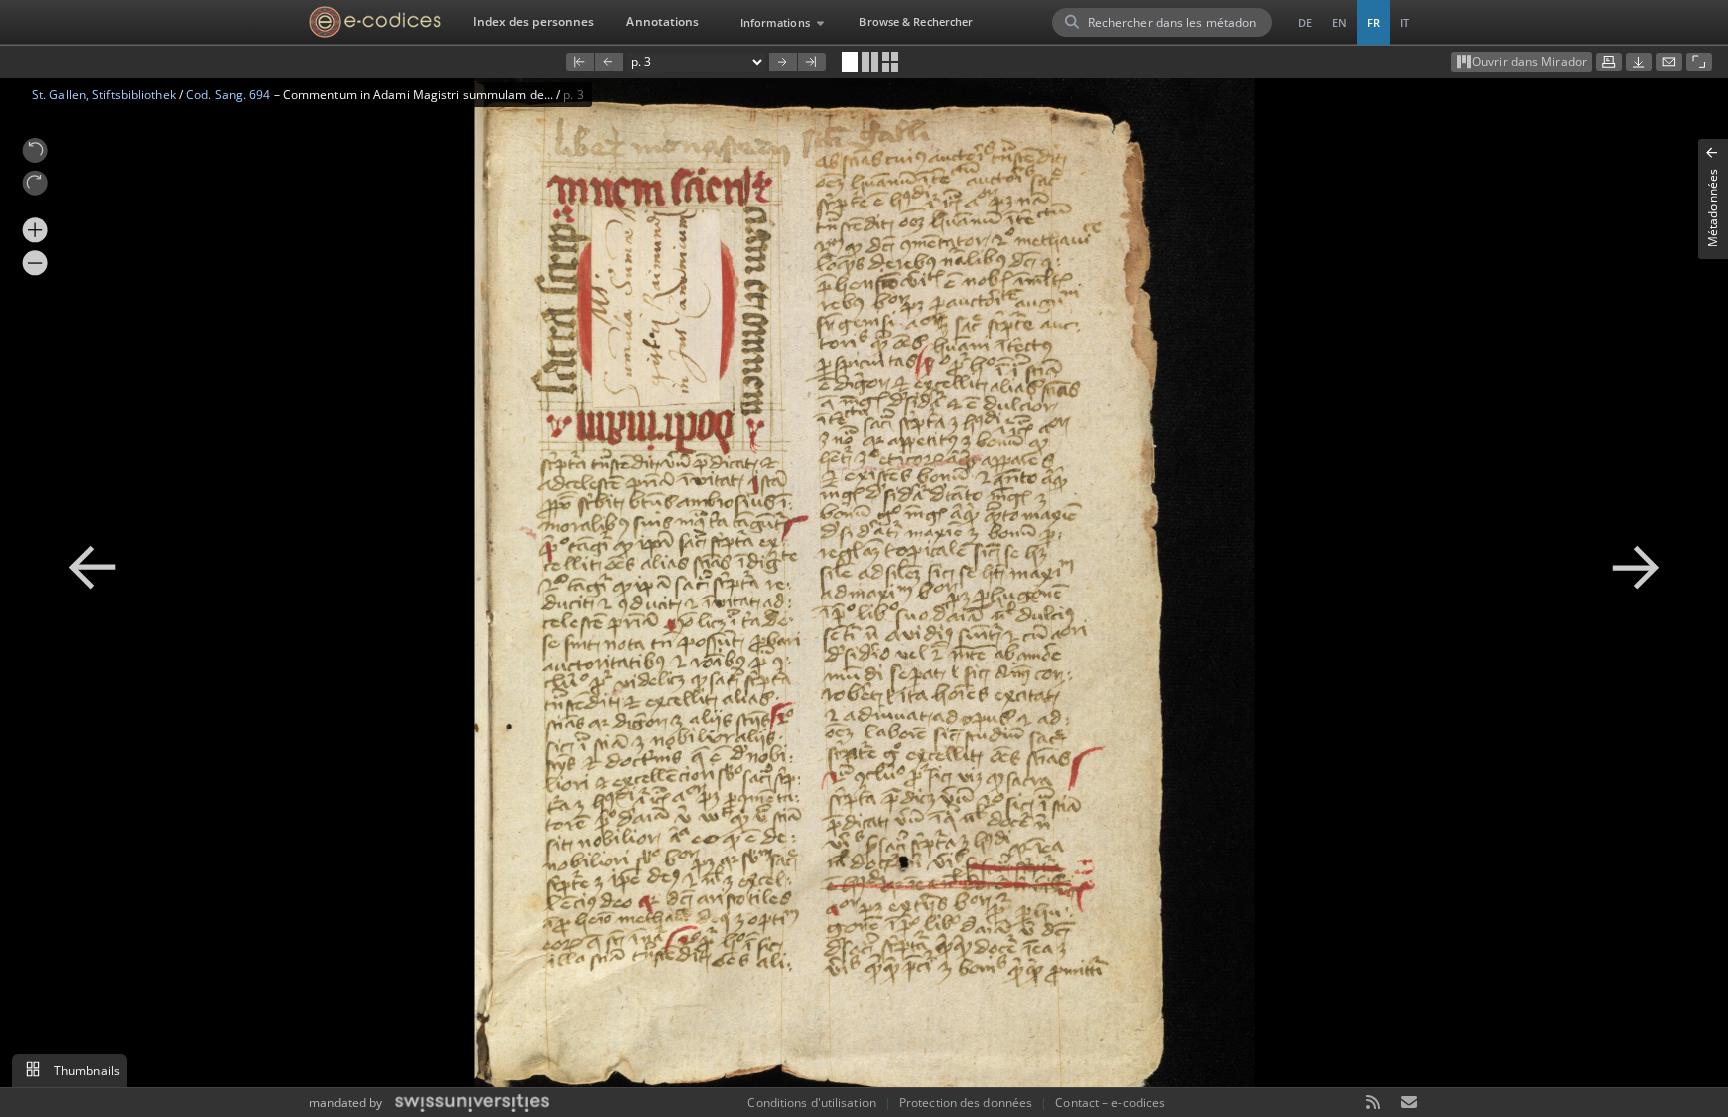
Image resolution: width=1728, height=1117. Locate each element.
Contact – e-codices (1110, 1102)
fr (1373, 22)
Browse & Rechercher (916, 21)
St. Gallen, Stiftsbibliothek (104, 94)
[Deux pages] (870, 62)
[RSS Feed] (1374, 1103)
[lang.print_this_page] (1609, 62)
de (1305, 22)
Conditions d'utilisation (811, 1102)
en (1339, 22)
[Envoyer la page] (1669, 62)
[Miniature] (890, 62)
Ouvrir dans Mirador (1529, 61)
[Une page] (850, 62)
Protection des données (965, 1102)
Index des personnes (534, 21)
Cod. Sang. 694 (228, 94)
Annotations (662, 21)
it (1404, 22)
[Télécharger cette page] (1639, 62)
